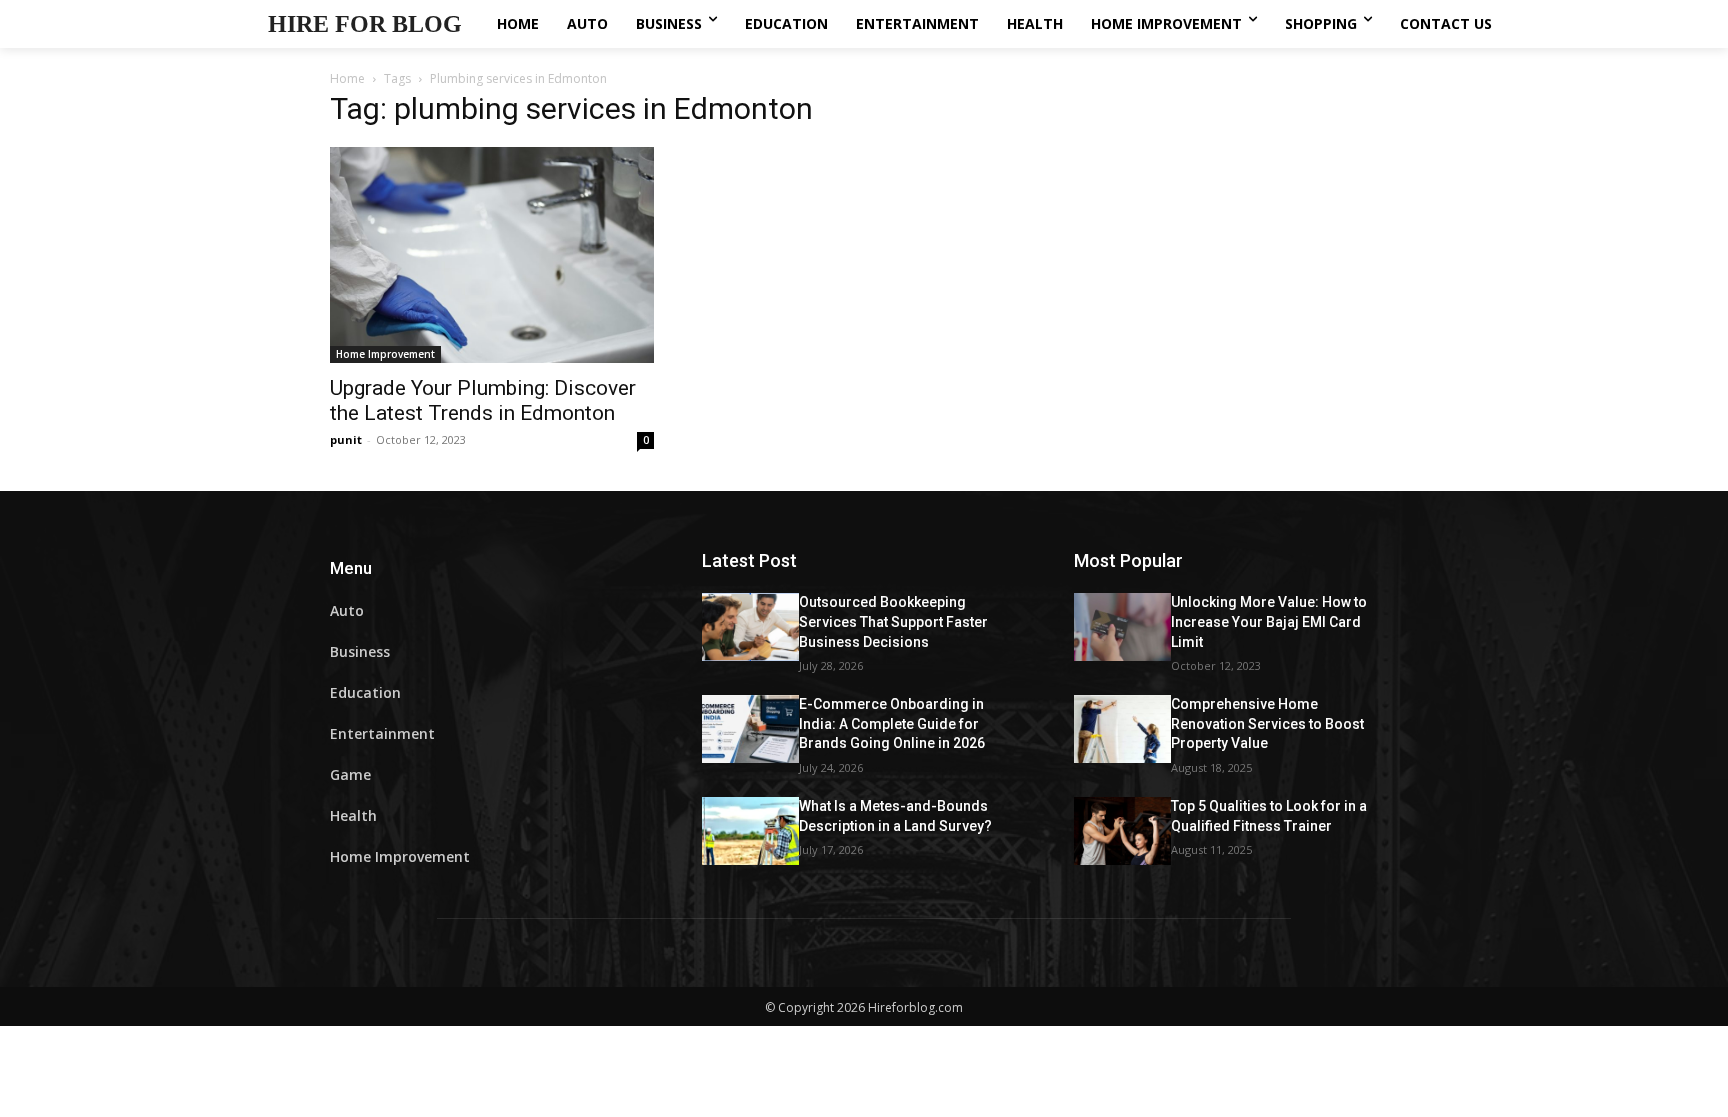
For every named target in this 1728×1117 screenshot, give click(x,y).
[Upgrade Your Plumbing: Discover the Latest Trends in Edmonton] (492, 255)
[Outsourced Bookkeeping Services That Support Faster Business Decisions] (750, 627)
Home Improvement (385, 354)
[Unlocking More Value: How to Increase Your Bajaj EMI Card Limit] (1122, 627)
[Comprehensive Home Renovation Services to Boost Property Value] (1122, 729)
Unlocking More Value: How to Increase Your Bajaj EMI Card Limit (1269, 621)
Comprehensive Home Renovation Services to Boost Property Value (1267, 723)
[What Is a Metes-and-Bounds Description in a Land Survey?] (750, 831)
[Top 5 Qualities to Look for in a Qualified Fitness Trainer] (1122, 831)
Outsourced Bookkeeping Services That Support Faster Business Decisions (893, 621)
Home (347, 78)
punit (346, 439)
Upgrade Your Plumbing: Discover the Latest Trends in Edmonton (483, 400)
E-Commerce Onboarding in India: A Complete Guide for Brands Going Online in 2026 (892, 723)
